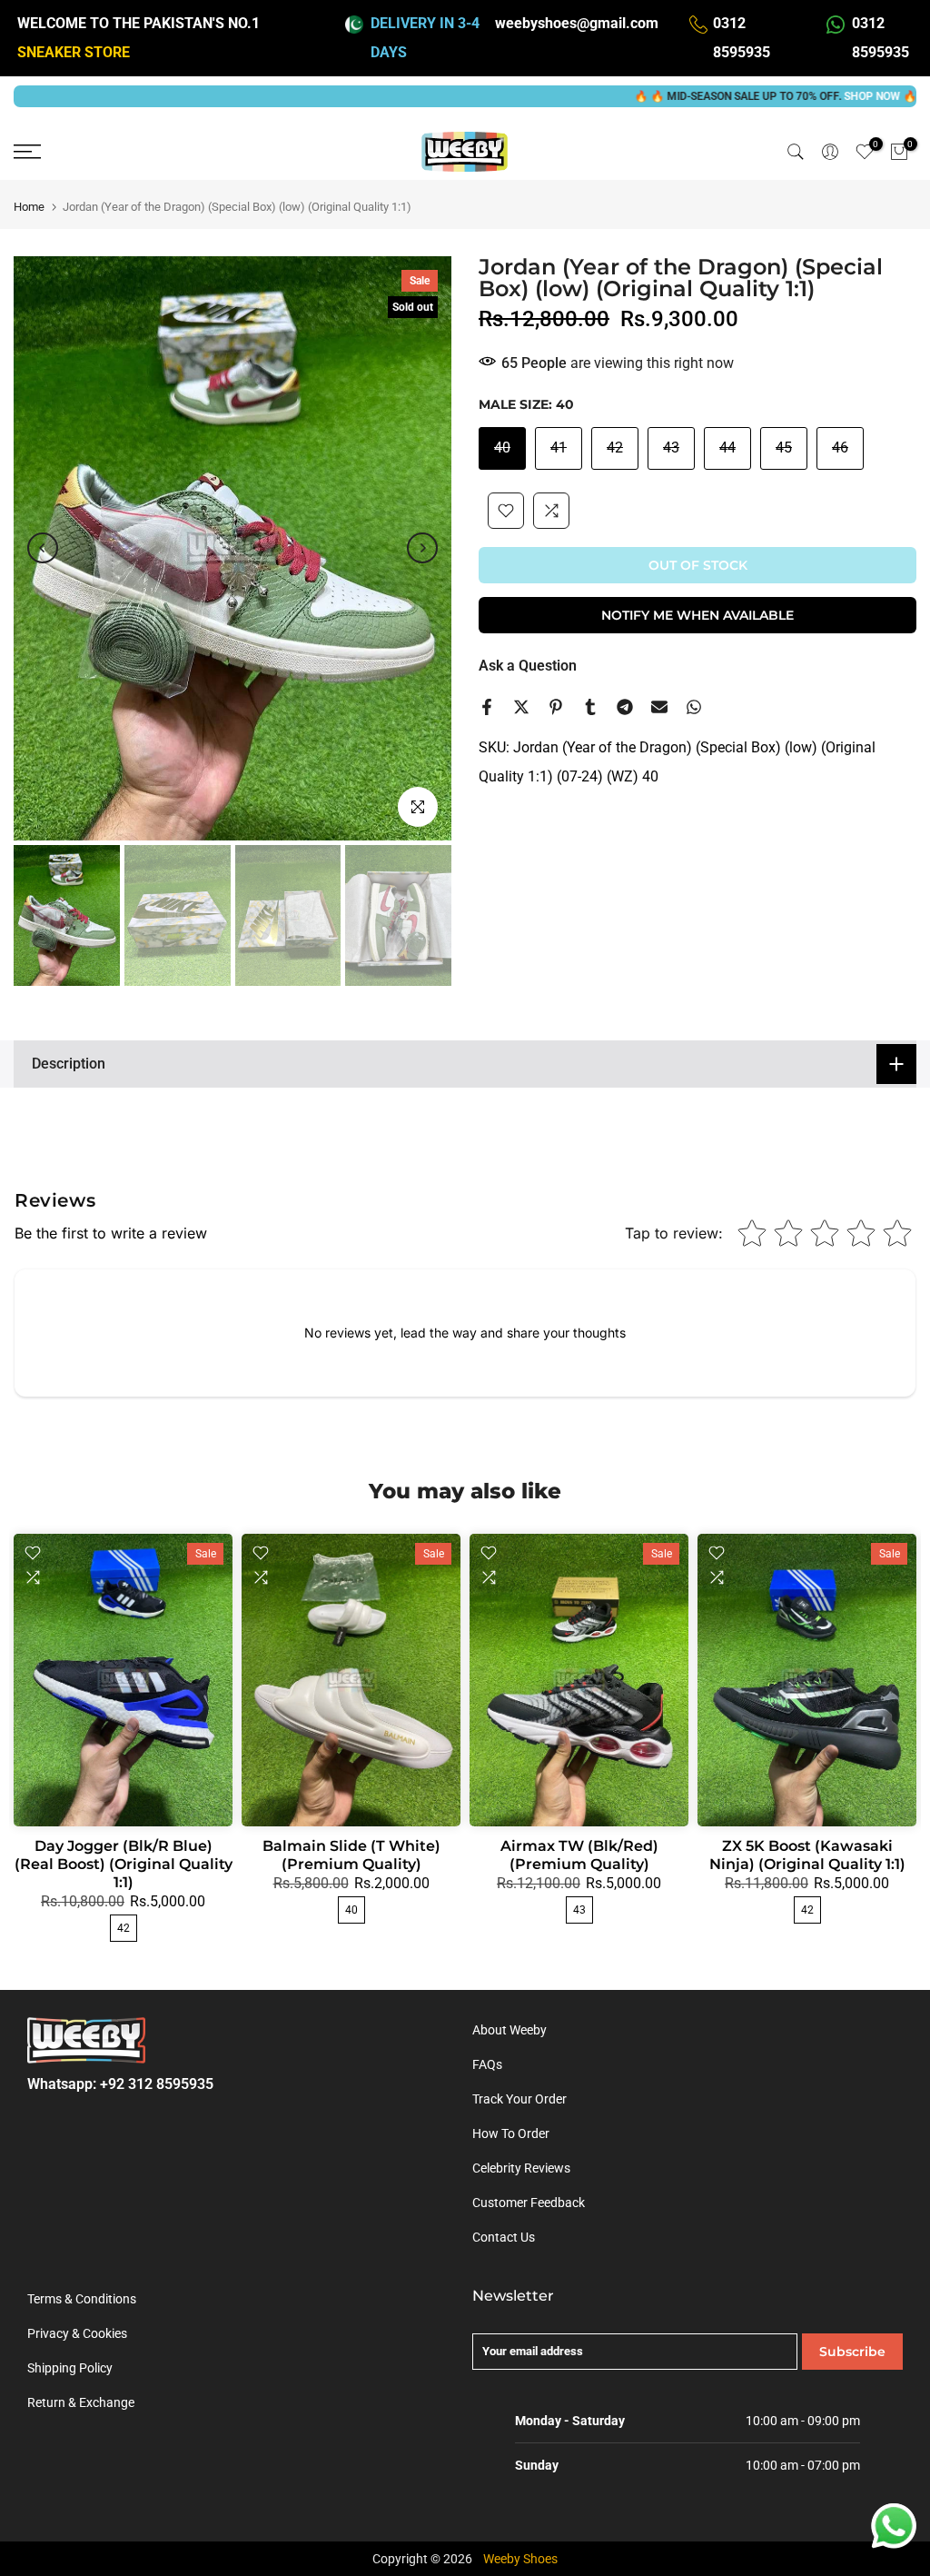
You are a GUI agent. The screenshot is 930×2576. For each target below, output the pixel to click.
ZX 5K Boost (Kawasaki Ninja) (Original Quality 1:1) (807, 1855)
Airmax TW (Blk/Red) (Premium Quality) (579, 1855)
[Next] (422, 548)
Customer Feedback (529, 2203)
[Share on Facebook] (487, 707)
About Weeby (510, 2030)
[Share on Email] (659, 707)
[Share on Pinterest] (556, 707)
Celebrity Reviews (521, 2168)
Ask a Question (528, 666)
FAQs (487, 2064)
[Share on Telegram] (625, 707)
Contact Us (504, 2237)
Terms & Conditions (82, 2299)
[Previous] (43, 548)
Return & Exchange (81, 2402)
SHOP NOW (803, 96)
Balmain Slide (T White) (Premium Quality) (351, 1855)
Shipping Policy (70, 2368)
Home (29, 207)
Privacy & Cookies (77, 2333)
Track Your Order (519, 2099)
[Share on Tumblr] (590, 707)
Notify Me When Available (697, 615)
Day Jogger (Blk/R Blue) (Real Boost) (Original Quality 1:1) (124, 1864)
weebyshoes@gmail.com (577, 23)
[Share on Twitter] (521, 707)
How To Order (511, 2133)
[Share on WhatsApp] (694, 707)
